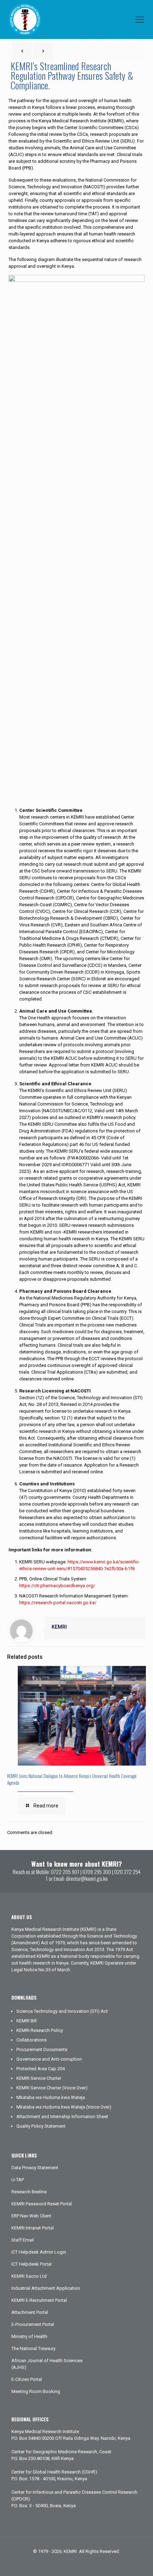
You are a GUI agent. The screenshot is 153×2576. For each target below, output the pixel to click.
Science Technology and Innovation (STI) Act (62, 2011)
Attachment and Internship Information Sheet (62, 2117)
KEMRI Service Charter (39, 2078)
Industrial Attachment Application (46, 2288)
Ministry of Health (29, 2336)
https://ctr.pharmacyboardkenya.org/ (57, 1586)
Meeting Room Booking (36, 2391)
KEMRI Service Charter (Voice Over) (52, 2088)
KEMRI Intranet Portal (33, 2228)
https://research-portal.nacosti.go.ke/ (58, 1603)
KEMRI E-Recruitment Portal (39, 2300)
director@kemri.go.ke (87, 1878)
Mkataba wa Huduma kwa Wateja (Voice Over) (64, 2107)
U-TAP (18, 2180)
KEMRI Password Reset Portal (42, 2204)
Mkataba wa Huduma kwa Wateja (51, 2097)
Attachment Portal (30, 2312)
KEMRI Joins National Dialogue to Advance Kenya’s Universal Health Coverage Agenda (72, 1779)
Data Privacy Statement (35, 2168)
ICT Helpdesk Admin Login (39, 2252)
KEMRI (59, 1627)
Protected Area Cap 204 (41, 2069)
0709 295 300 (97, 1872)
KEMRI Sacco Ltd (29, 2276)
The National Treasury (33, 2348)
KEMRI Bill (27, 2021)
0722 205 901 (65, 1872)
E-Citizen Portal (27, 2379)
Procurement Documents (42, 2049)
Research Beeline (29, 2192)
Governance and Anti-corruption (49, 2059)
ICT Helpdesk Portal (31, 2264)
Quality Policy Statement (41, 2126)
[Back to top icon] (138, 2561)
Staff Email (23, 2240)
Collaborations (31, 2040)
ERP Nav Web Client (31, 2216)
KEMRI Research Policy (40, 2030)
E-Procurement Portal (33, 2324)
